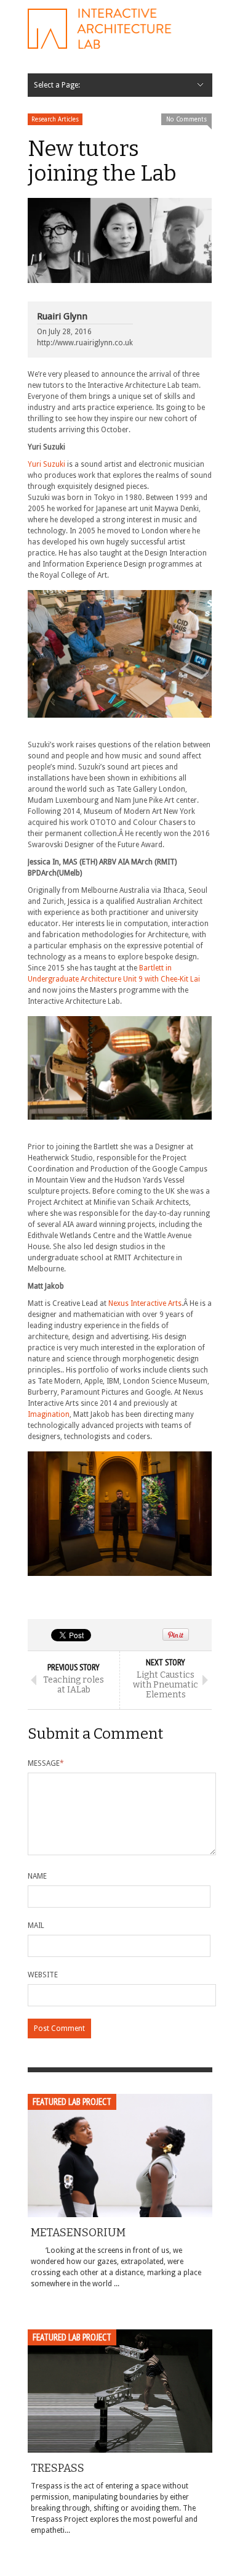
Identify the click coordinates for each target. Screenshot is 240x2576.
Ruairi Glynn (62, 316)
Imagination (49, 1414)
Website (43, 1975)
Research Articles (55, 119)
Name (37, 1876)
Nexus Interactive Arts (145, 1303)
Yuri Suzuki (46, 464)
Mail (36, 1926)
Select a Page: (57, 85)
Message (46, 1763)
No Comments (186, 119)
